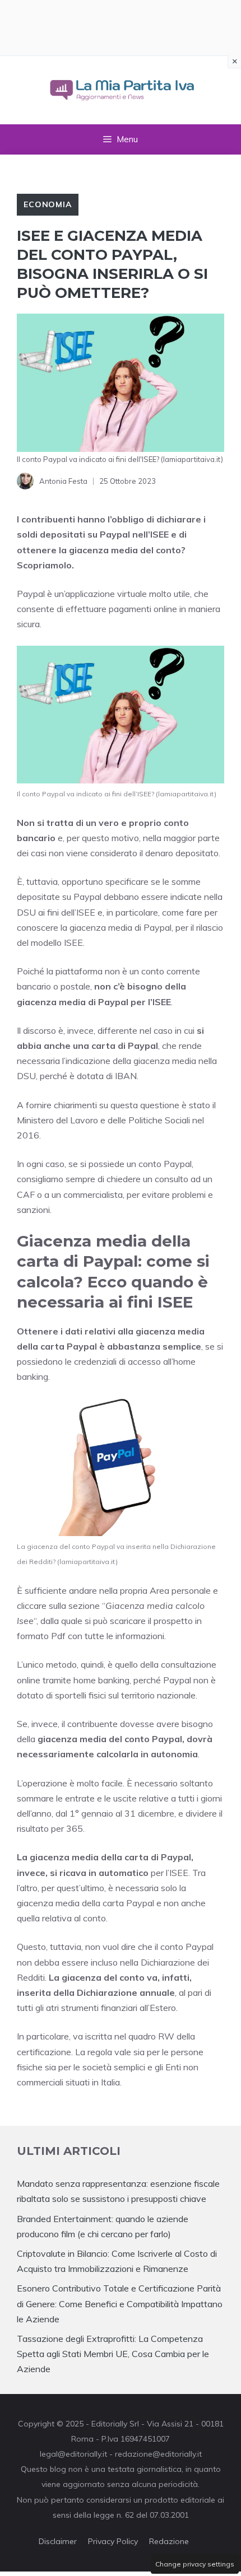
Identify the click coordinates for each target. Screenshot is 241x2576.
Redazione (169, 2541)
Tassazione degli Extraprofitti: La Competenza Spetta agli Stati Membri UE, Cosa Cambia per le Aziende (113, 2354)
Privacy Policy (113, 2541)
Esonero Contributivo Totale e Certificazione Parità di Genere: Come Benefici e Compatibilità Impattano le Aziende (120, 2303)
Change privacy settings (195, 2564)
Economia (48, 204)
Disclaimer (58, 2541)
